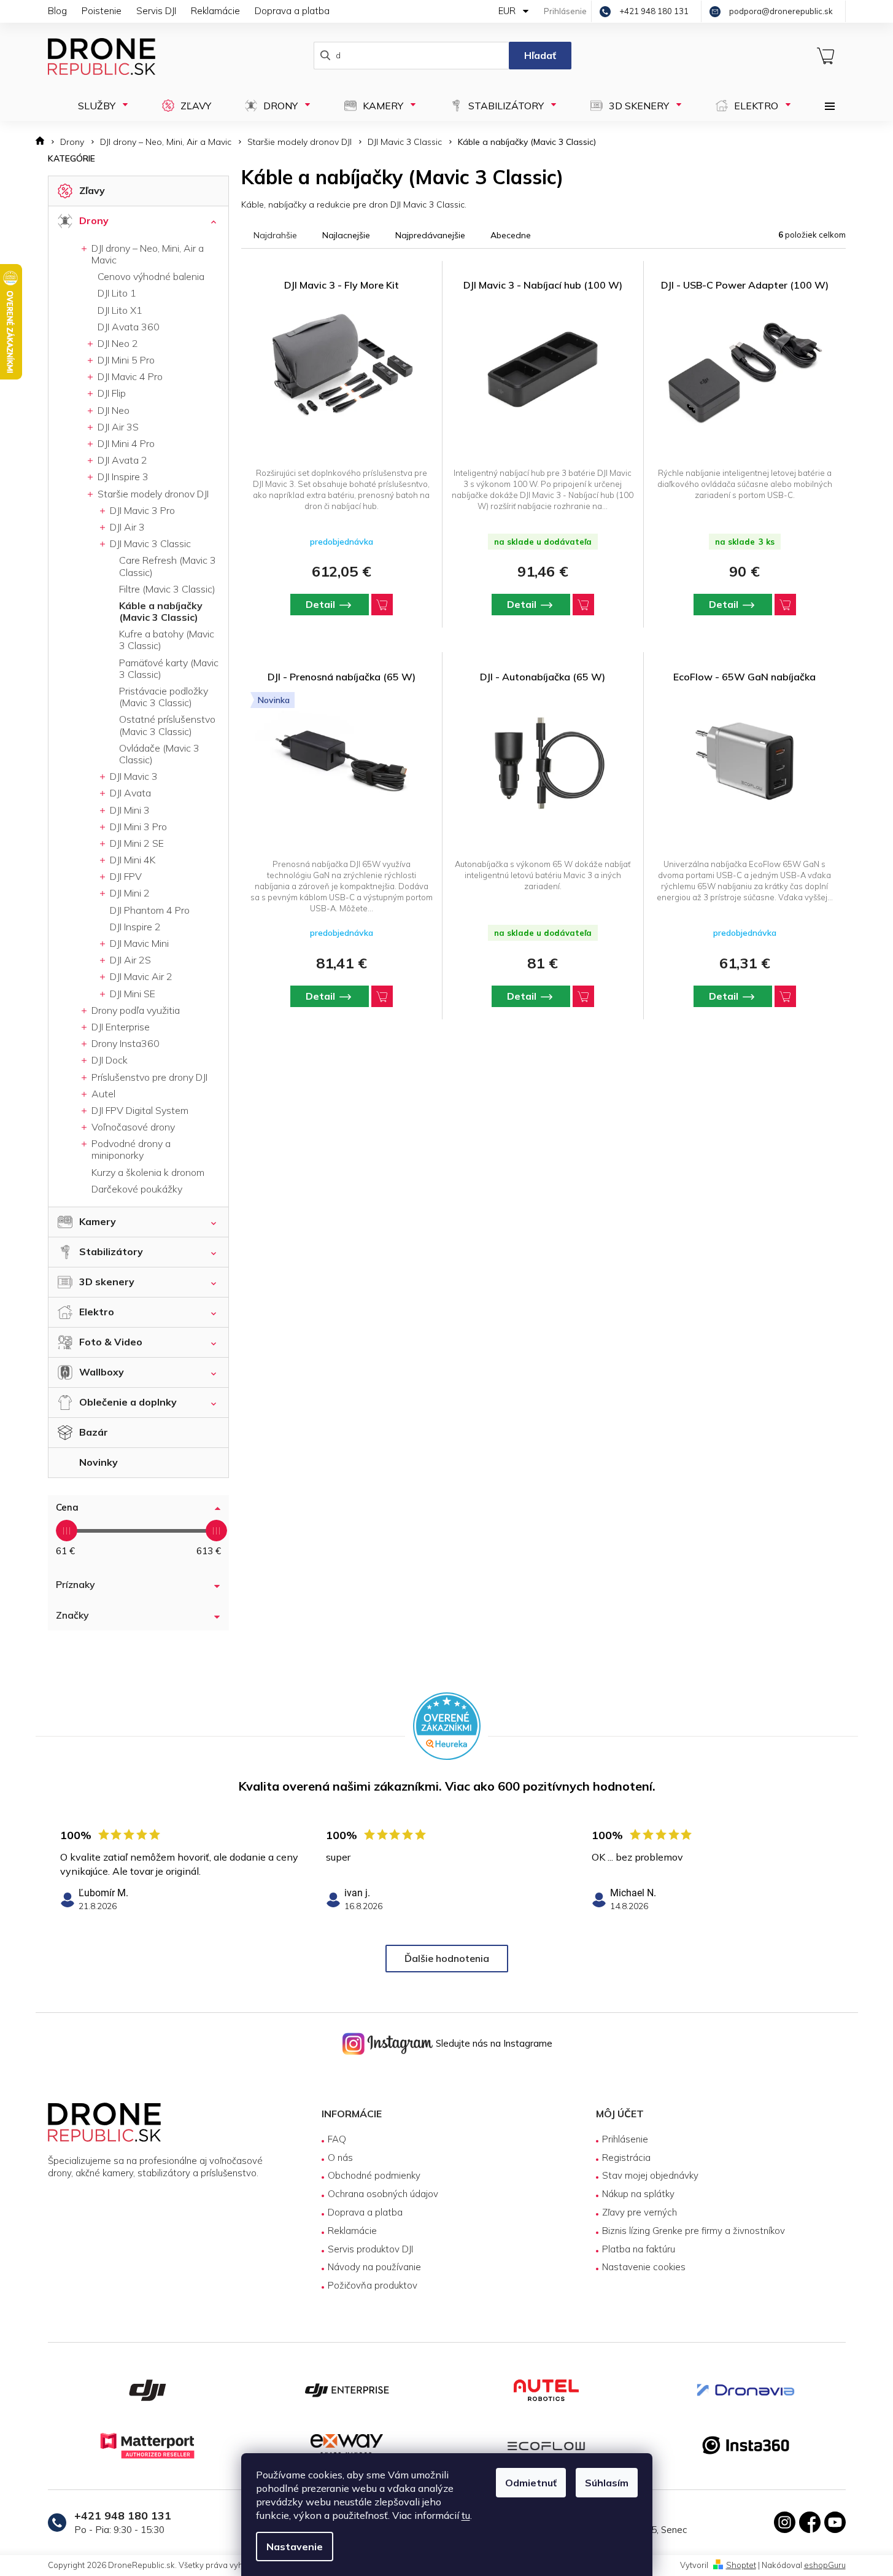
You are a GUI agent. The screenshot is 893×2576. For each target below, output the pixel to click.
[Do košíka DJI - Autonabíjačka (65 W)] (583, 996)
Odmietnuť (531, 2483)
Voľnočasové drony (132, 1127)
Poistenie (102, 11)
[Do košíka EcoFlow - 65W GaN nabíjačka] (785, 996)
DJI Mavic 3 (133, 776)
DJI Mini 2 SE (136, 843)
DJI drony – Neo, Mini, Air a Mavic (146, 254)
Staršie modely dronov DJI (152, 494)
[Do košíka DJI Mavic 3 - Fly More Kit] (382, 605)
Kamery (98, 1221)
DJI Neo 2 (117, 343)
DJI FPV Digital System (139, 1110)
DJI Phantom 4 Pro (150, 910)
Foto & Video (111, 1342)
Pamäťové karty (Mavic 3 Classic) (169, 668)
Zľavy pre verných (640, 2212)
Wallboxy (102, 1372)
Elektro (97, 1312)
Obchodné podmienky (374, 2175)
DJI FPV (125, 876)
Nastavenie (295, 2547)
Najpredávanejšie (430, 235)
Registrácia (626, 2158)
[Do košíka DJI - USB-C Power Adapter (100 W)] (785, 605)
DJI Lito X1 (120, 310)
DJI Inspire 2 (135, 927)
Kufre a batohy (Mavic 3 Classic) (167, 640)
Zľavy (92, 190)
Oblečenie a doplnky (128, 1402)
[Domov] (44, 142)
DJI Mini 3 (129, 810)
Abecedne (511, 235)
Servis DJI (156, 11)
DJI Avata (129, 793)
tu (466, 2515)
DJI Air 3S (117, 427)
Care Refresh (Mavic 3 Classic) (168, 566)
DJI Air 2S (129, 960)
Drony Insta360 (124, 1043)
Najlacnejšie (346, 235)
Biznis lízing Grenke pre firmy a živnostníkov (694, 2231)
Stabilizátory (111, 1251)
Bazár (94, 1432)
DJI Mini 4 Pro (125, 443)
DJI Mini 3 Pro (137, 827)
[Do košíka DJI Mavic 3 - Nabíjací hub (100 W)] (583, 605)
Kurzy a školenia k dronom (148, 1172)
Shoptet (741, 2565)
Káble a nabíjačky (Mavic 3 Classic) (161, 611)
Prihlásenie (625, 2139)
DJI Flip (110, 393)
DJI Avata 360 (129, 327)
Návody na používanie (374, 2267)
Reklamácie (215, 11)
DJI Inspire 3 (122, 477)
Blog (57, 11)
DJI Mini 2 (129, 893)
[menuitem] (99, 106)
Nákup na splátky (638, 2194)
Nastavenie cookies (644, 2267)
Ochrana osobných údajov (383, 2194)
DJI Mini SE (131, 994)
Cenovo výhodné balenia (151, 276)
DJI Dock (108, 1060)
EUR (508, 11)
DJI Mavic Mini (138, 943)
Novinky (99, 1462)
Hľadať (540, 55)
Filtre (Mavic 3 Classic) (167, 589)
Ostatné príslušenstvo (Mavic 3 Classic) (167, 725)
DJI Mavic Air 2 (140, 976)
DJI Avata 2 (121, 460)
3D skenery (107, 1282)
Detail (320, 604)
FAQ (337, 2139)
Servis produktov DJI (370, 2249)
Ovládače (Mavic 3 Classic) (159, 754)
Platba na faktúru (639, 2249)
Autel (102, 1094)
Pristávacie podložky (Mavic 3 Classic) (164, 697)
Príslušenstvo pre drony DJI (148, 1077)
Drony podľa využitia (134, 1010)
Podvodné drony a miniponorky (130, 1149)
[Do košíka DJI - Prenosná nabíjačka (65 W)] (382, 996)
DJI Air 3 (126, 527)
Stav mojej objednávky (650, 2175)
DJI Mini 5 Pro (125, 360)
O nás (340, 2158)
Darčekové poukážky (137, 1189)
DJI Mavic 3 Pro (141, 510)
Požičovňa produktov (373, 2285)
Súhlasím (607, 2483)
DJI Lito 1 (117, 293)
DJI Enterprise (119, 1027)
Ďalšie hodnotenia (447, 1958)
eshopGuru (825, 2565)
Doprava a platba (292, 11)
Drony (94, 220)
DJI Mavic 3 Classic (149, 543)
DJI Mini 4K (131, 860)
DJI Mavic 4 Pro (129, 376)
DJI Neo (112, 410)
